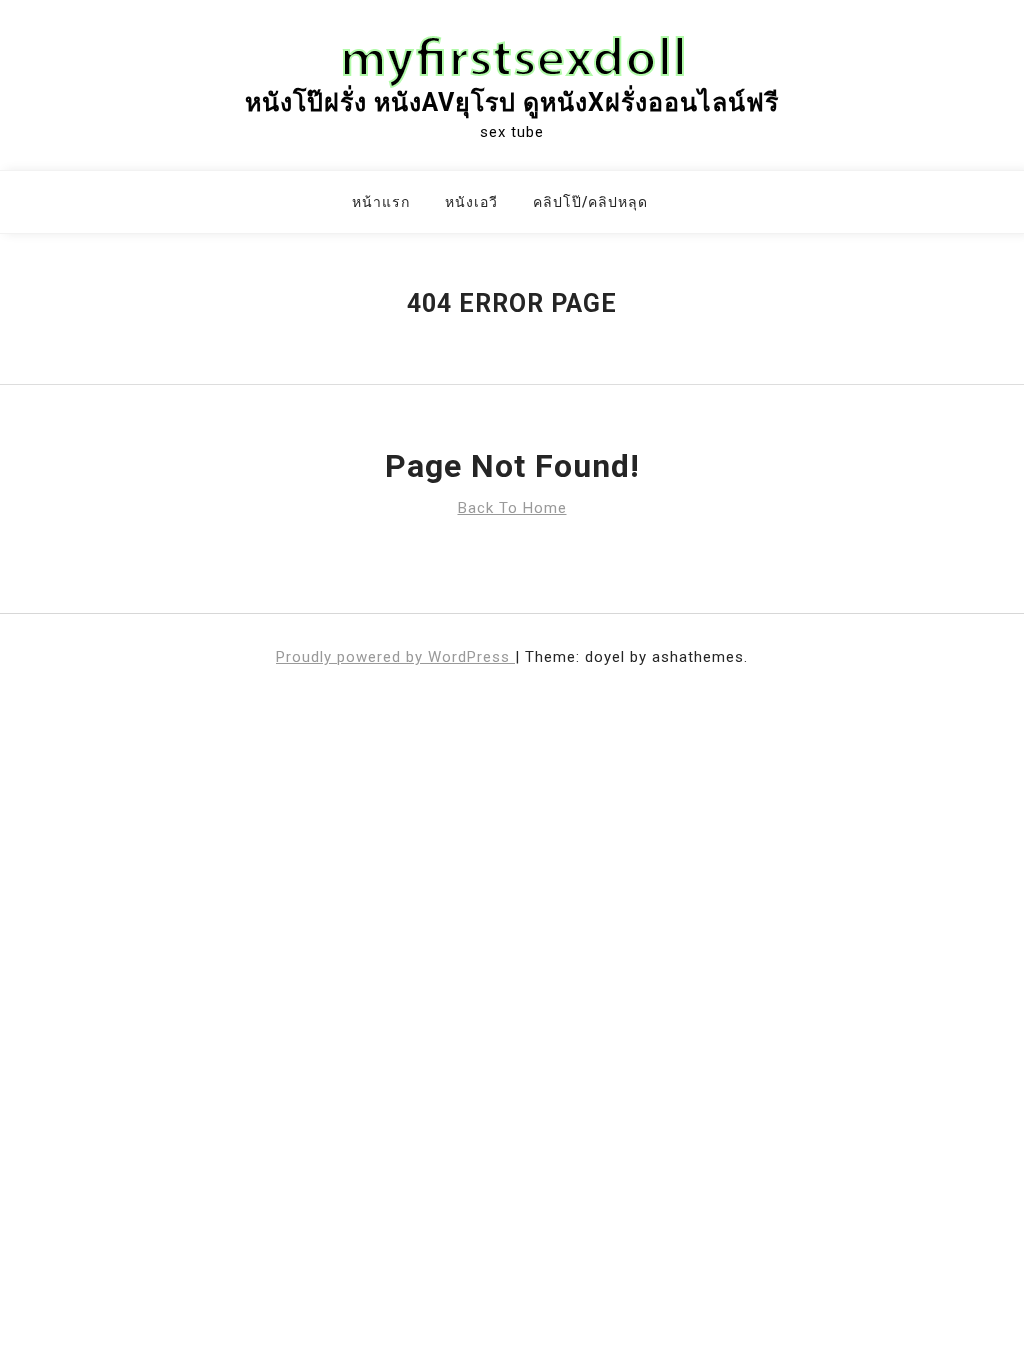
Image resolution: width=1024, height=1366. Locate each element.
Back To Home (512, 508)
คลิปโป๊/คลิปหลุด (590, 202)
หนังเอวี (471, 202)
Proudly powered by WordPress (395, 657)
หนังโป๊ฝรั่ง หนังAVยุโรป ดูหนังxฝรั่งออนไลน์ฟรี (512, 102)
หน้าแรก (381, 202)
